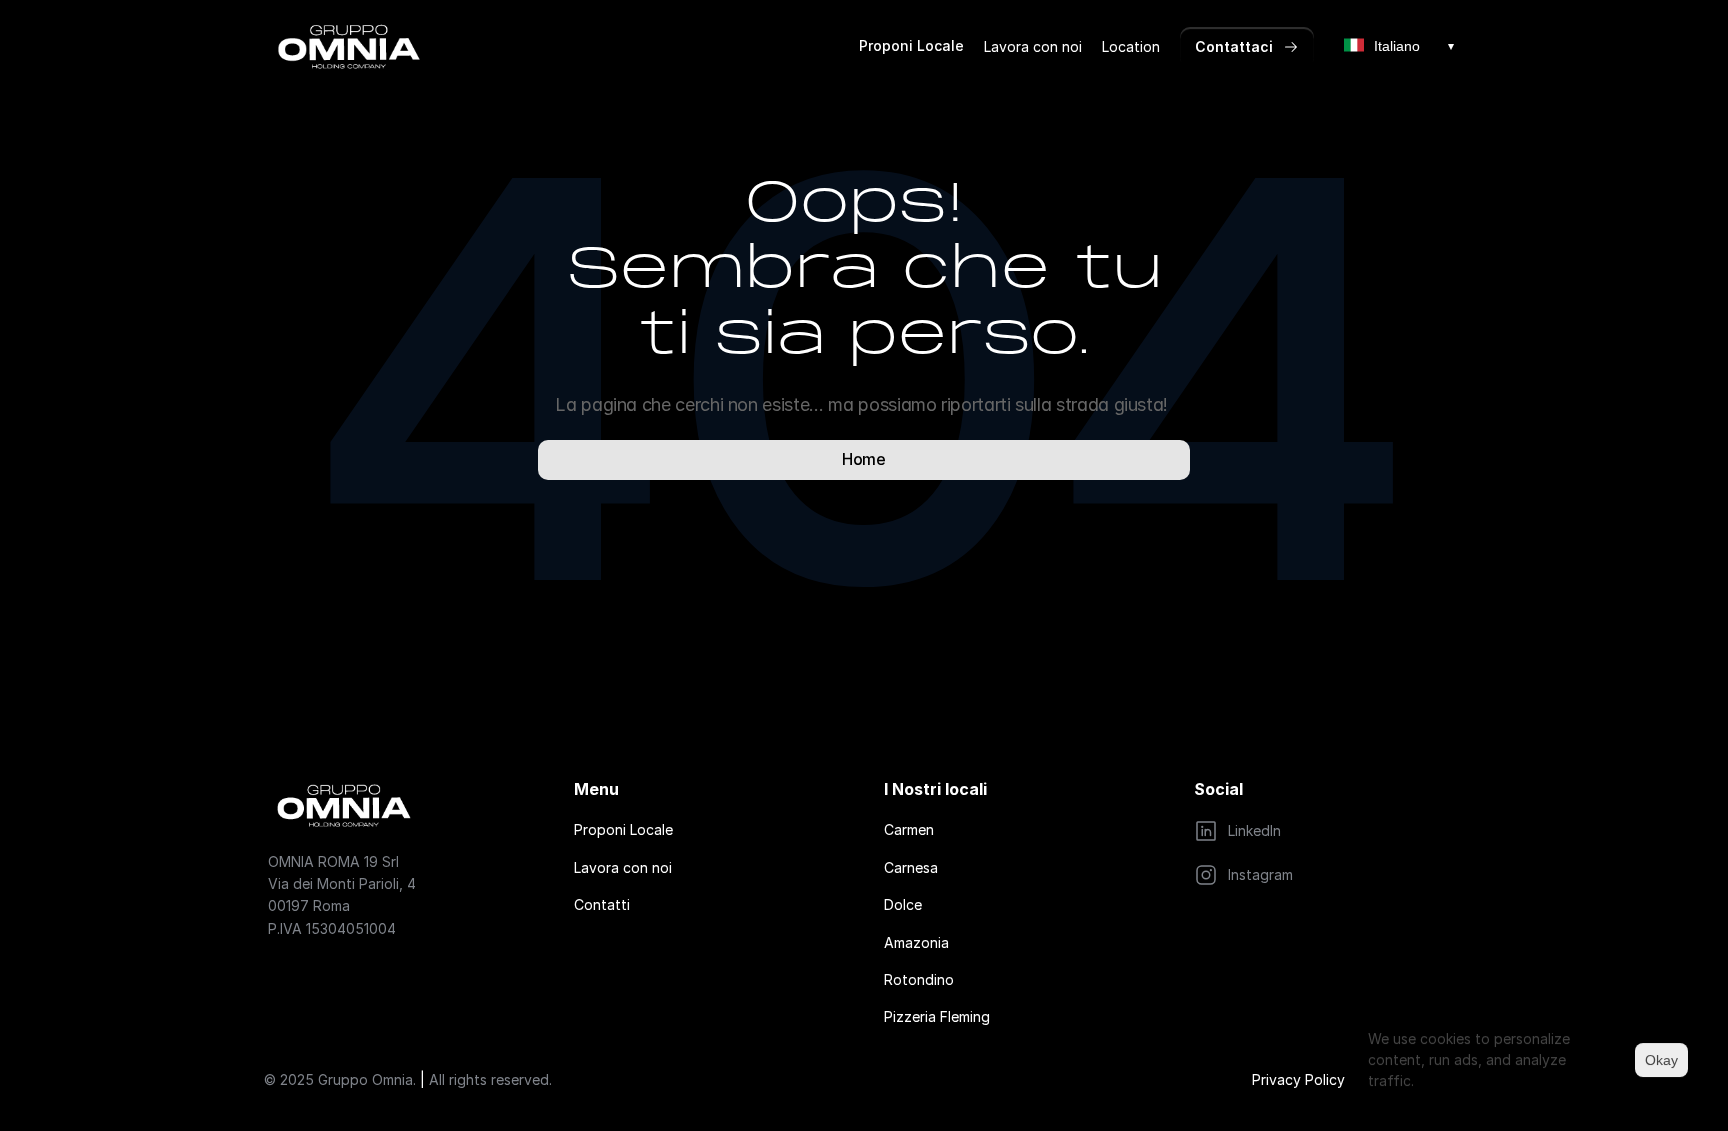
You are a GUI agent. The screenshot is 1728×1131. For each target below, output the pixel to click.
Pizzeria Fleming (937, 1016)
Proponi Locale (911, 45)
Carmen (909, 829)
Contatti (602, 904)
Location (1131, 46)
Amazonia (916, 942)
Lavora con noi (1033, 46)
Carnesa (911, 867)
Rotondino (919, 979)
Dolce (903, 904)
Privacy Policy (1298, 1079)
